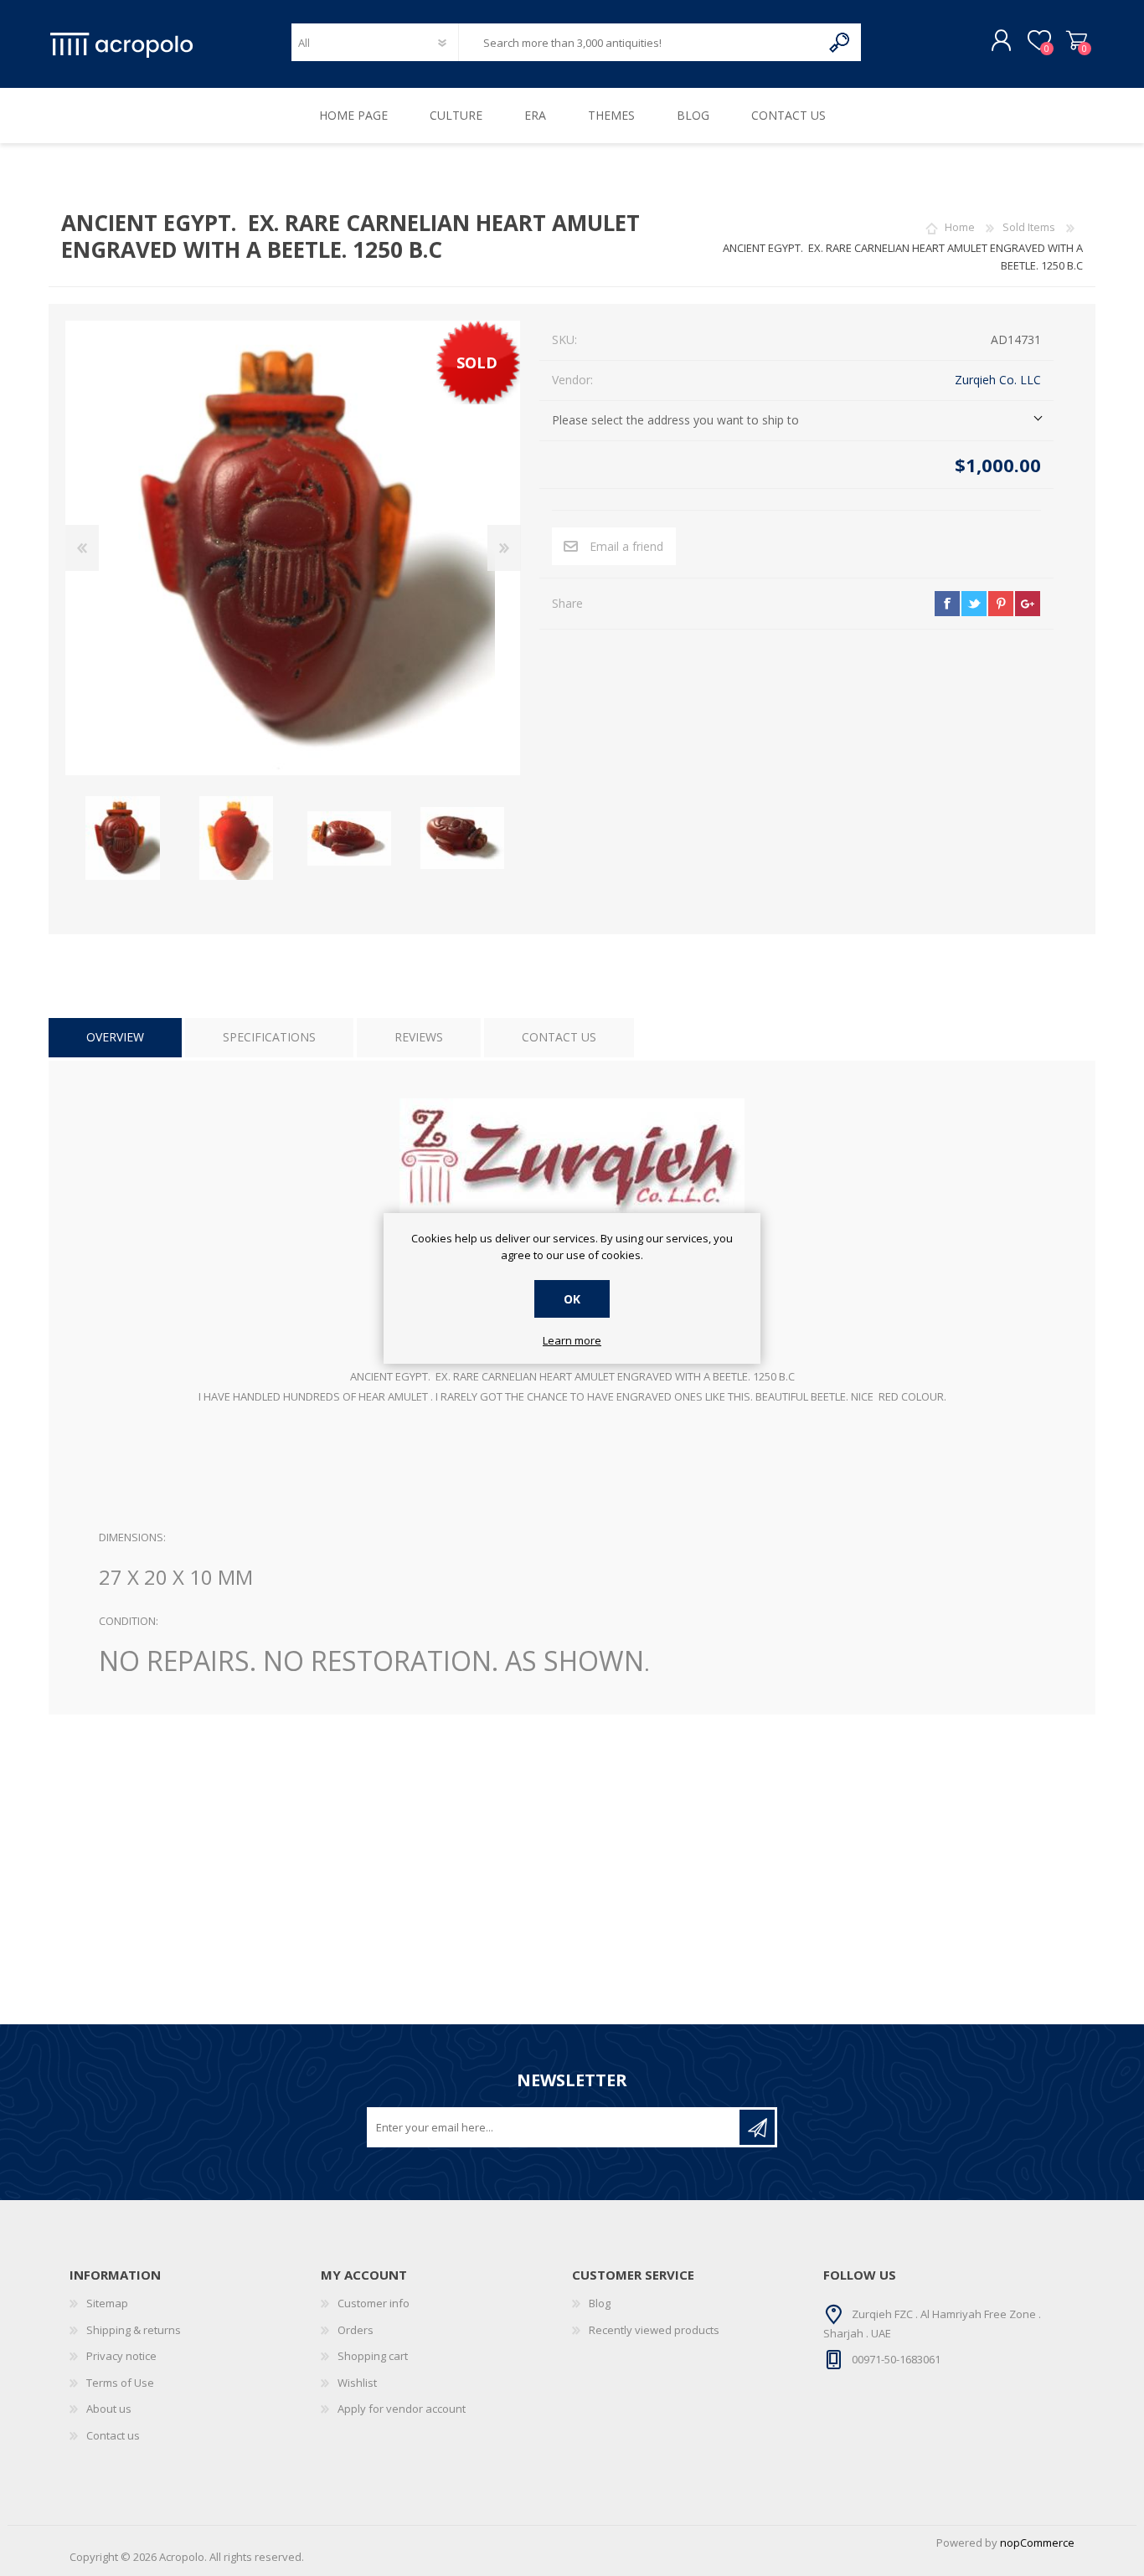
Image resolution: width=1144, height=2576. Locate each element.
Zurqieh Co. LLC (998, 380)
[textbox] (640, 42)
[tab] (115, 1038)
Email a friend (626, 546)
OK (572, 1299)
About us (109, 2409)
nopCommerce (1037, 2543)
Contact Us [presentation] (559, 1037)
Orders (356, 2330)
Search (840, 42)
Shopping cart (1077, 41)
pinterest (1001, 604)
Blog (600, 2303)
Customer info (374, 2303)
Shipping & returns (134, 2330)
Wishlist (357, 2383)
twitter (974, 604)
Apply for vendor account (402, 2409)
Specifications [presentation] (269, 1037)
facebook (947, 604)
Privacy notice (121, 2356)
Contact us (113, 2435)
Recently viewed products (654, 2330)
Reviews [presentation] (419, 1037)
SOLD (477, 362)
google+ (1028, 604)
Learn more (572, 1341)
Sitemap (107, 2303)
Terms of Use (120, 2383)
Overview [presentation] (115, 1037)
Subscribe (757, 2127)
